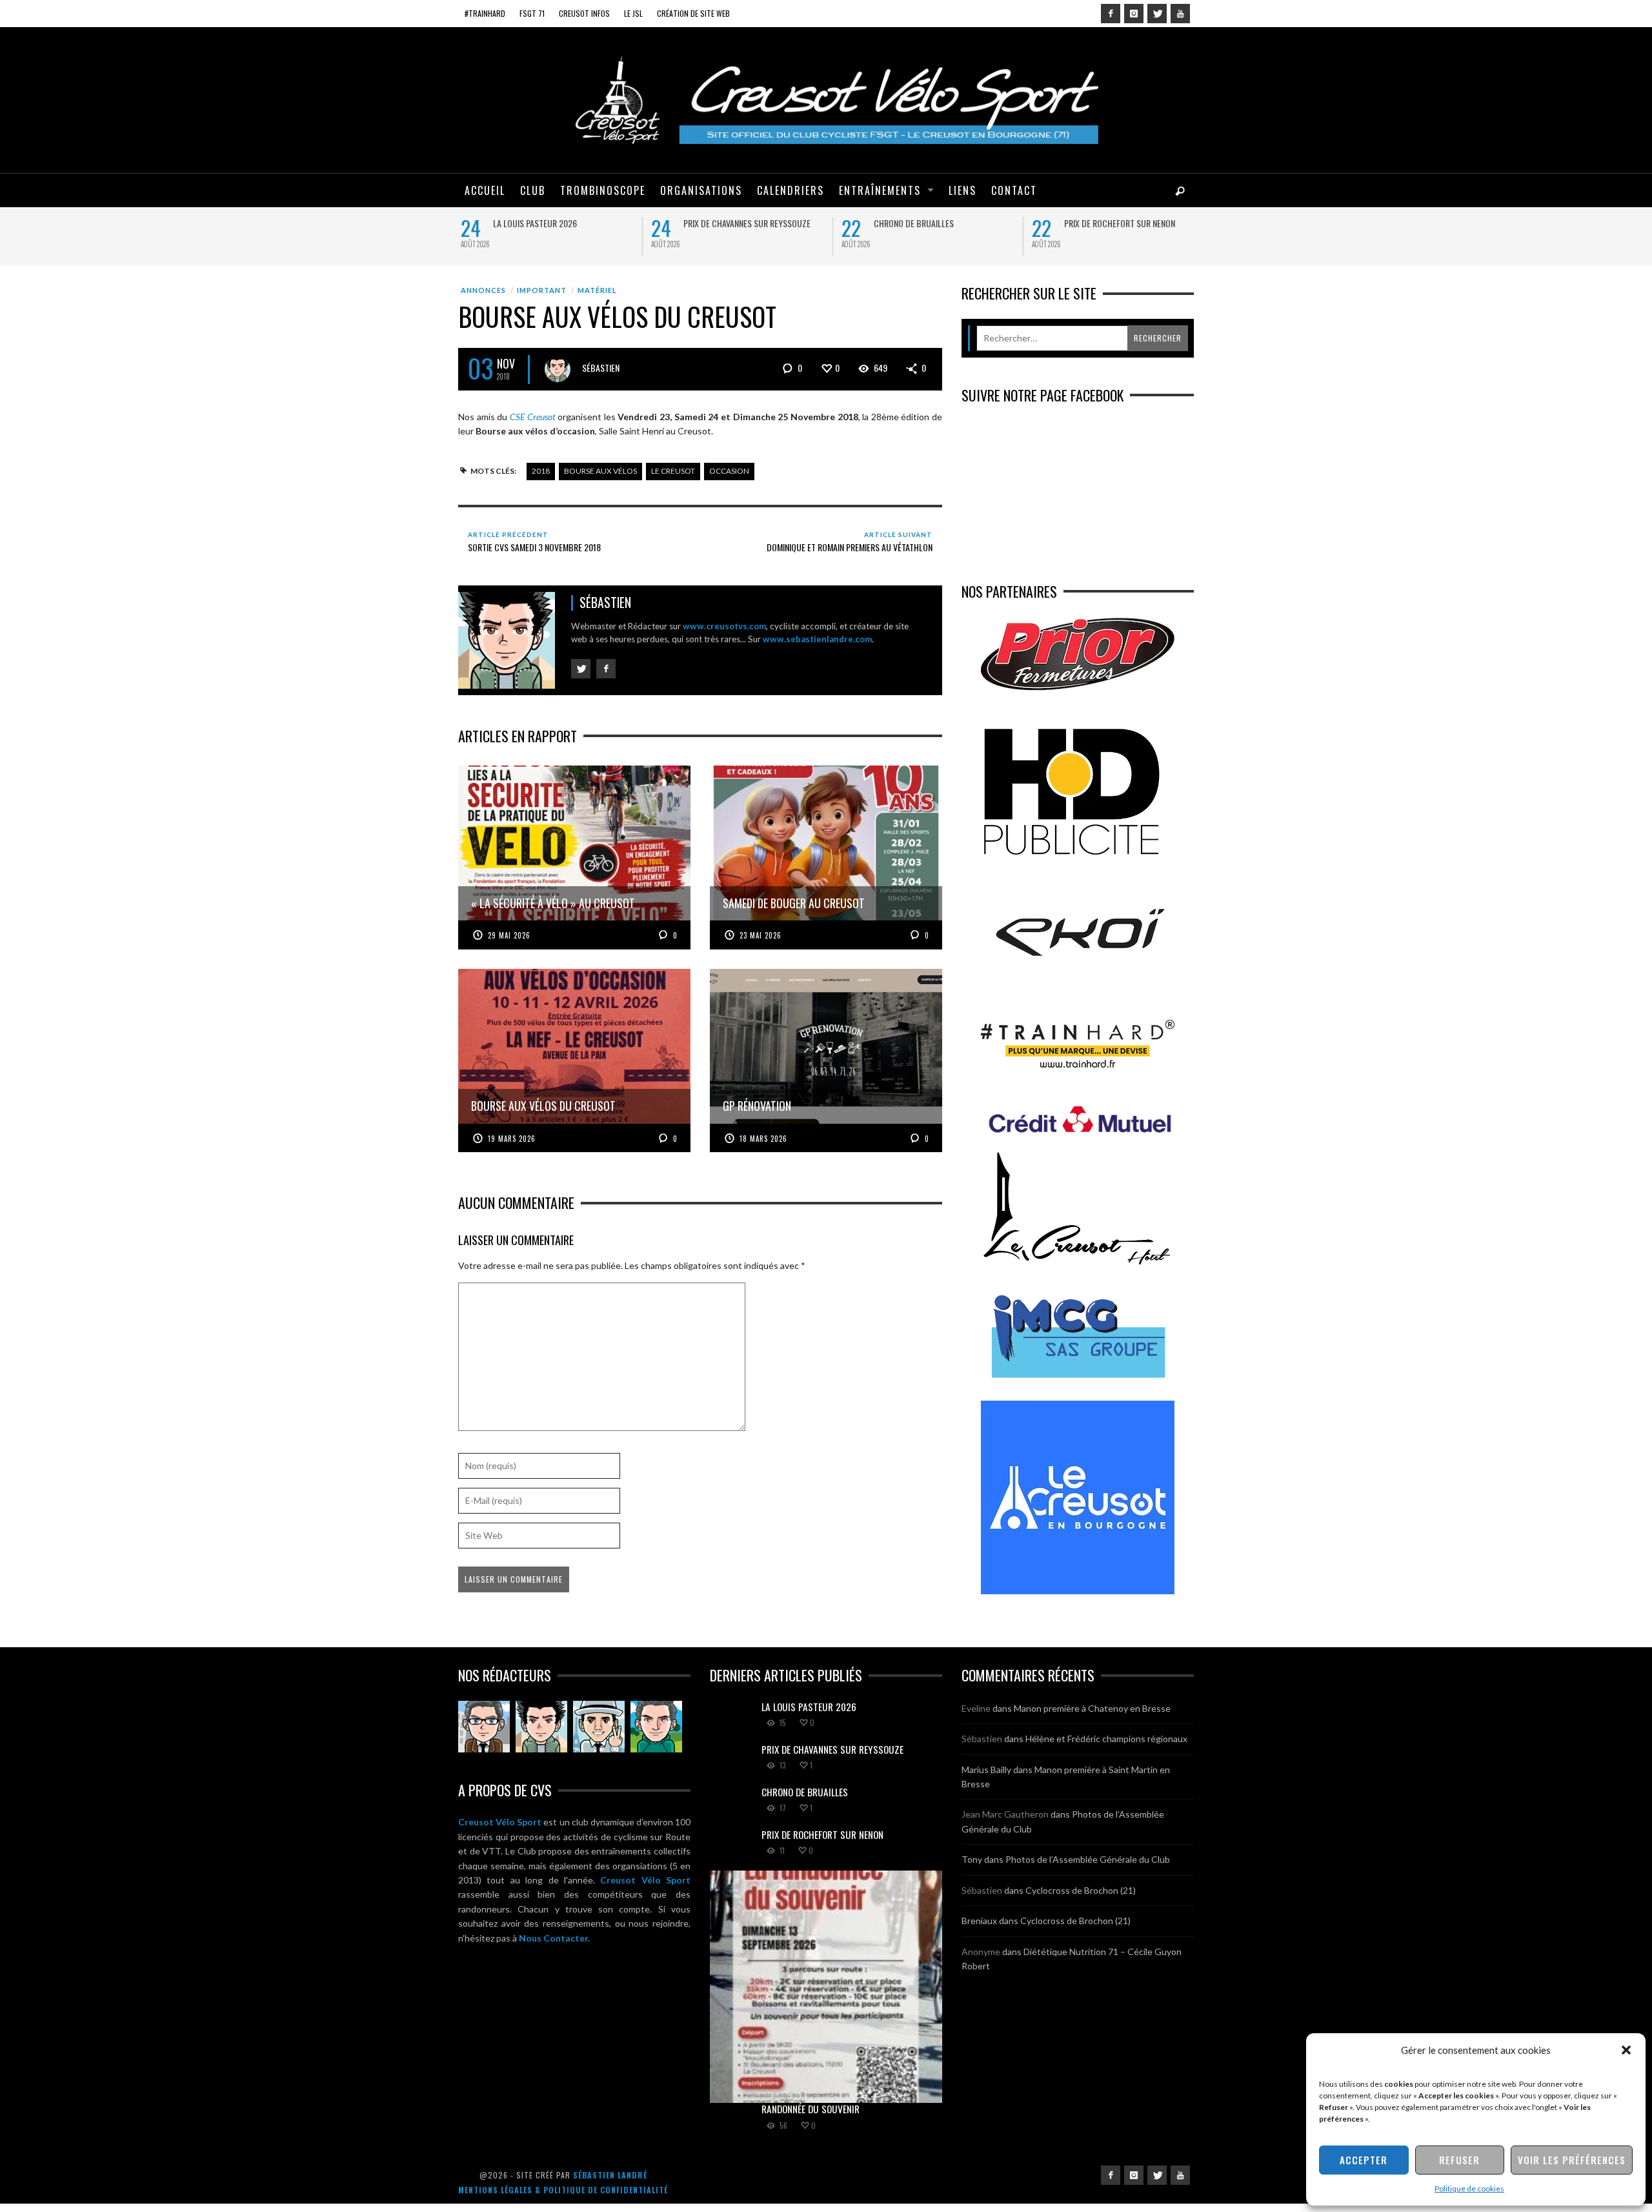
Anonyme (981, 1952)
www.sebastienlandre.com (817, 639)
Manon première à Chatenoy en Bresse (1092, 1708)
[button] (1626, 2050)
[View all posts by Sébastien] (558, 369)
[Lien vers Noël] (484, 1727)
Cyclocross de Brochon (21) (1081, 1890)
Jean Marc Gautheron (1005, 1814)
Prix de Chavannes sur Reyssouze (744, 223)
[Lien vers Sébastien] (541, 1727)
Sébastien (601, 368)
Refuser (1459, 2160)
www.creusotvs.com (724, 626)
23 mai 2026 (761, 935)
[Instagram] (1134, 14)
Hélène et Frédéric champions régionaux (1106, 1739)
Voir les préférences (1572, 2160)
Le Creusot (673, 471)
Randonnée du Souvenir (811, 2109)
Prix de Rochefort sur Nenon (1117, 223)
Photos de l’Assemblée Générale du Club (1088, 1859)
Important (542, 290)
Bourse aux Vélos (600, 471)
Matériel (597, 290)
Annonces (483, 290)
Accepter (1364, 2160)
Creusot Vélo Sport (500, 1822)
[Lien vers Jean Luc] (599, 1727)
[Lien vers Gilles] (656, 1727)
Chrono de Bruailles (911, 223)
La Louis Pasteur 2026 (532, 223)
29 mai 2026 (509, 935)
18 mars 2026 (763, 1139)
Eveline (976, 1708)
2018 (541, 471)
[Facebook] (1111, 14)
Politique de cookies (1469, 2188)
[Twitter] (1157, 14)
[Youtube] (1180, 14)
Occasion (729, 471)
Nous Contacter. (554, 1938)
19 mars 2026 (512, 1139)
